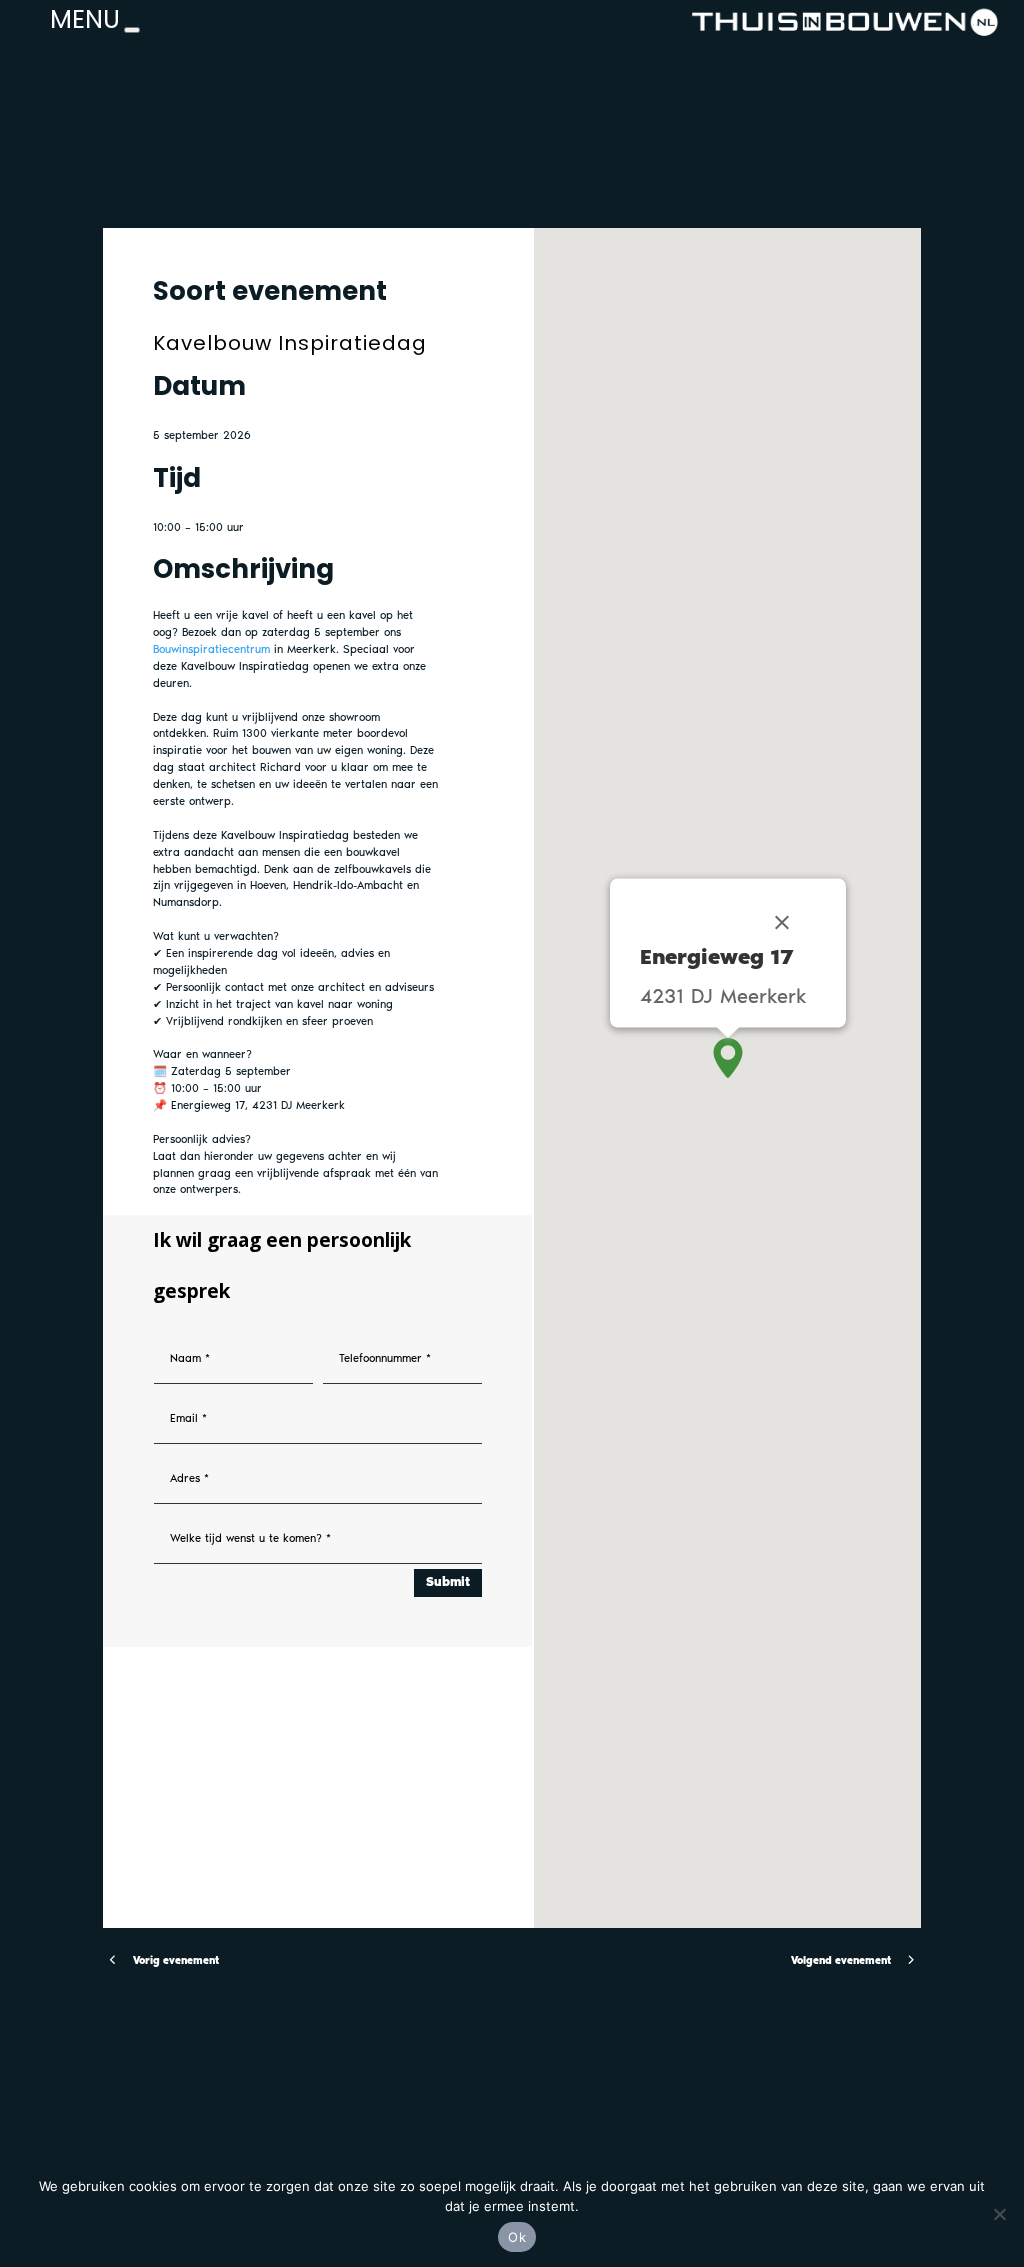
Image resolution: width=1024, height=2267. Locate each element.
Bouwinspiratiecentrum (211, 649)
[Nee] (999, 2214)
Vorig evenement (176, 1960)
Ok (517, 2237)
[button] (728, 1058)
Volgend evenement (841, 1960)
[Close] (782, 922)
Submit (448, 1581)
